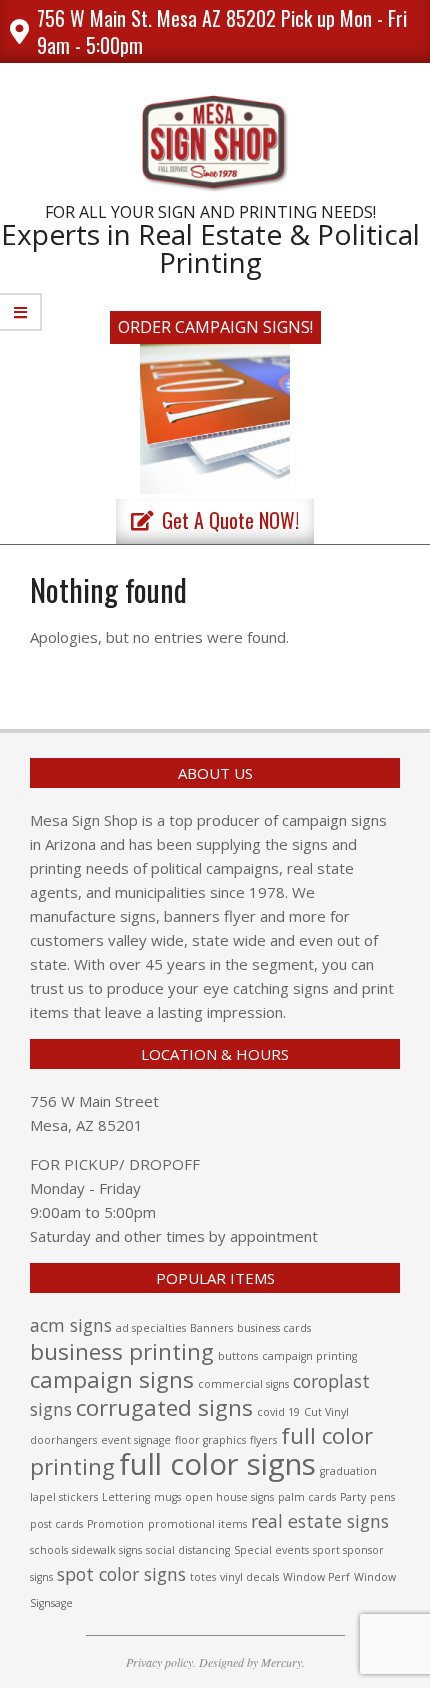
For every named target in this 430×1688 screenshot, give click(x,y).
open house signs (229, 1497)
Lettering (126, 1497)
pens (382, 1497)
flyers (263, 1440)
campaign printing (309, 1356)
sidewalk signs (107, 1550)
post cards (56, 1524)
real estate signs (320, 1521)
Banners (211, 1328)
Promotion (115, 1524)
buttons (238, 1356)
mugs (167, 1497)
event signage (136, 1440)
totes (203, 1577)
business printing (122, 1351)
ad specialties (151, 1328)
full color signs (217, 1464)
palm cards (307, 1497)
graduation (348, 1471)
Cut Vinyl (326, 1412)
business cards (274, 1328)
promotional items (197, 1524)
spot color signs (121, 1574)
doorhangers (63, 1440)
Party (353, 1497)
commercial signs (243, 1384)
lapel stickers (64, 1497)
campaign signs (112, 1379)
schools (49, 1550)
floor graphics (210, 1440)
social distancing (188, 1550)
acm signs (71, 1325)
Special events (271, 1550)
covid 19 (278, 1412)
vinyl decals (249, 1577)
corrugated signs (164, 1407)
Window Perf (316, 1577)
